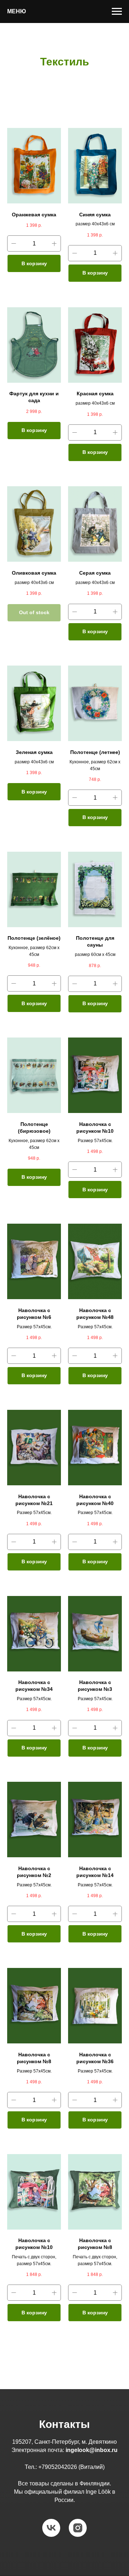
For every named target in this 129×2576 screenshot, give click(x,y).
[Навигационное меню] (117, 11)
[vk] (51, 2528)
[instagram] (78, 2528)
